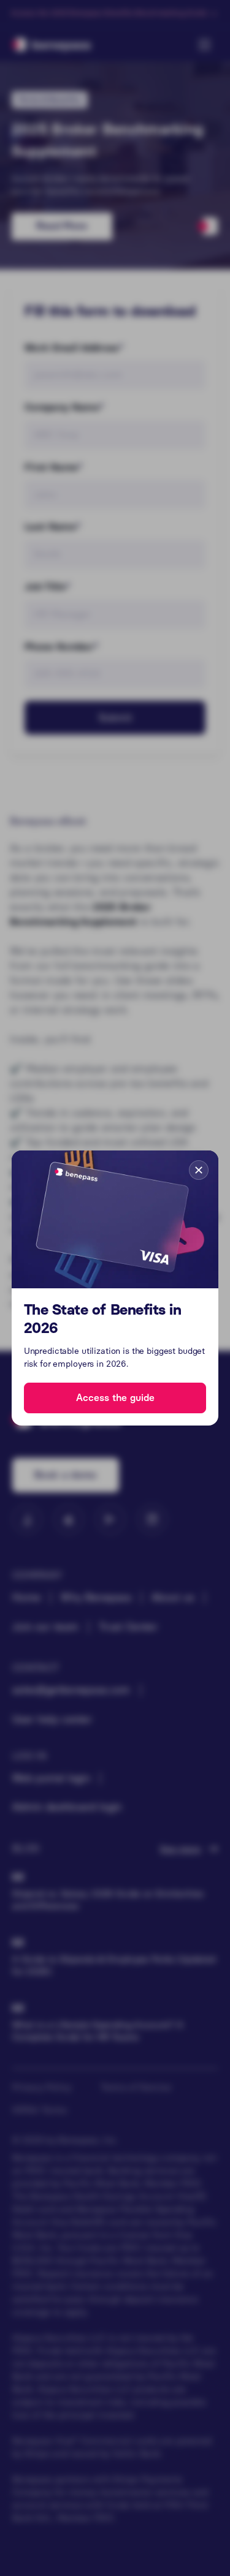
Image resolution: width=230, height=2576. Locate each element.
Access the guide (115, 1398)
